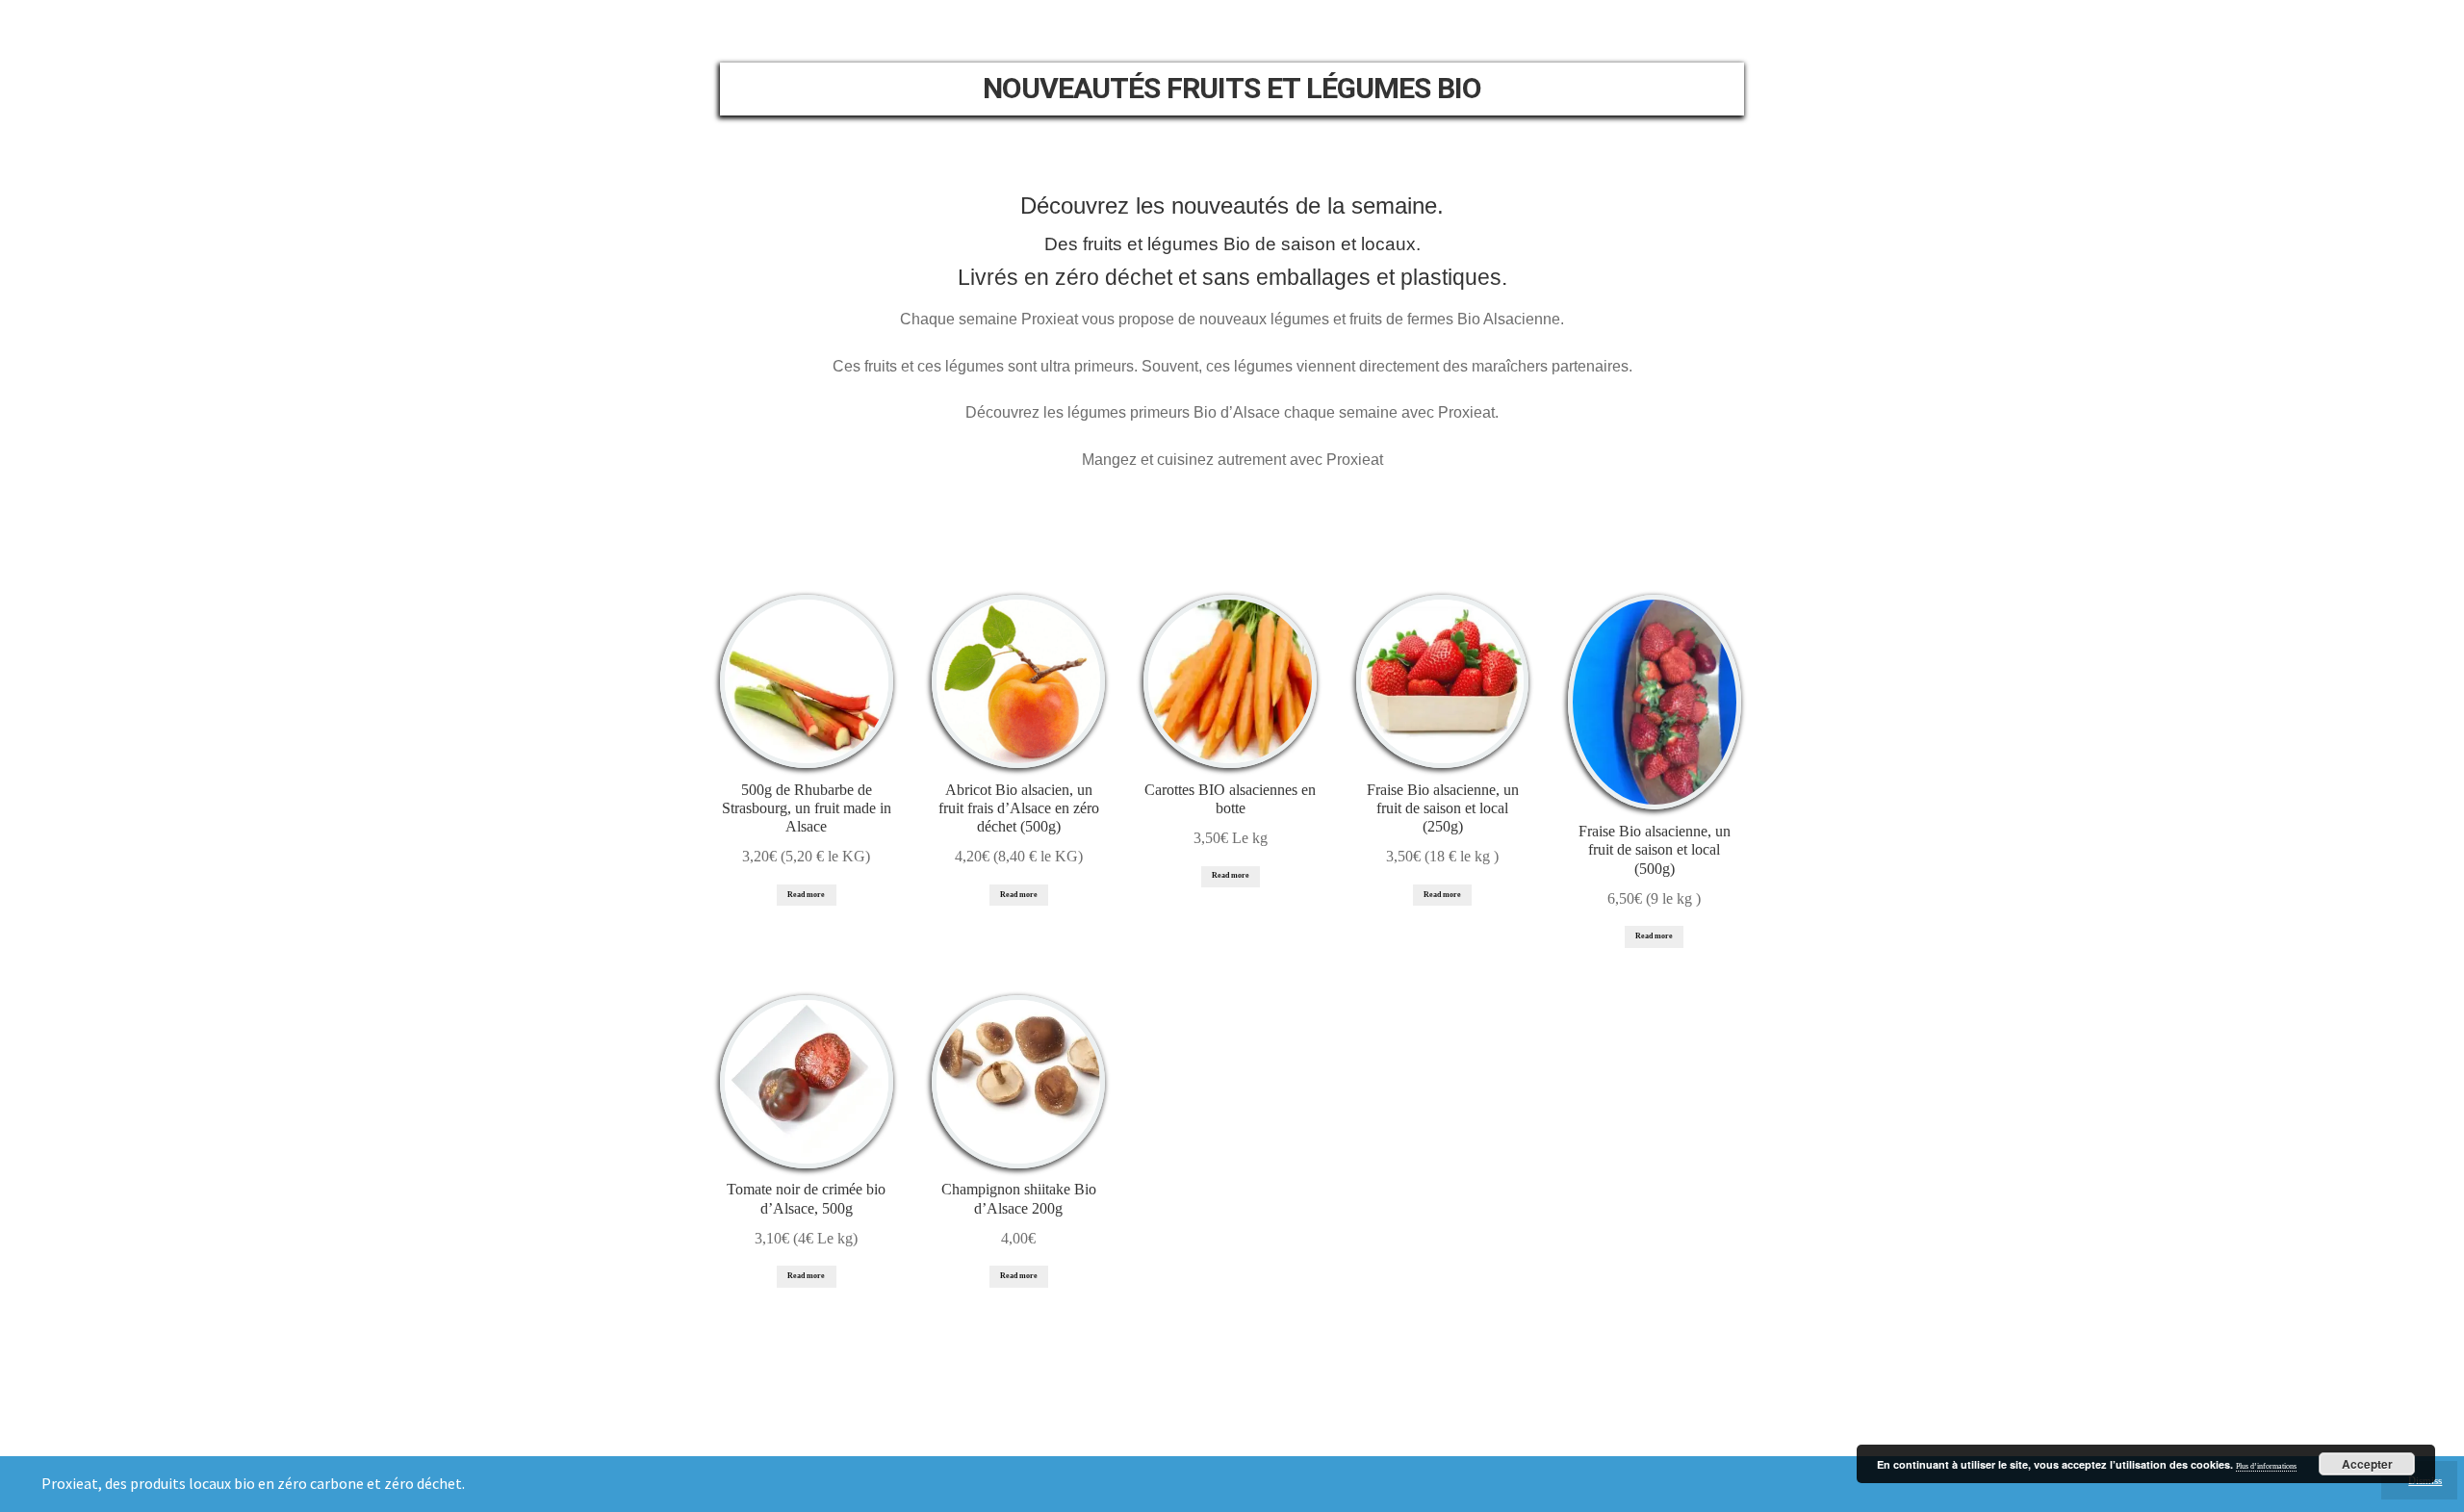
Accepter (2367, 1464)
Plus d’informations (2266, 1466)
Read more (806, 895)
